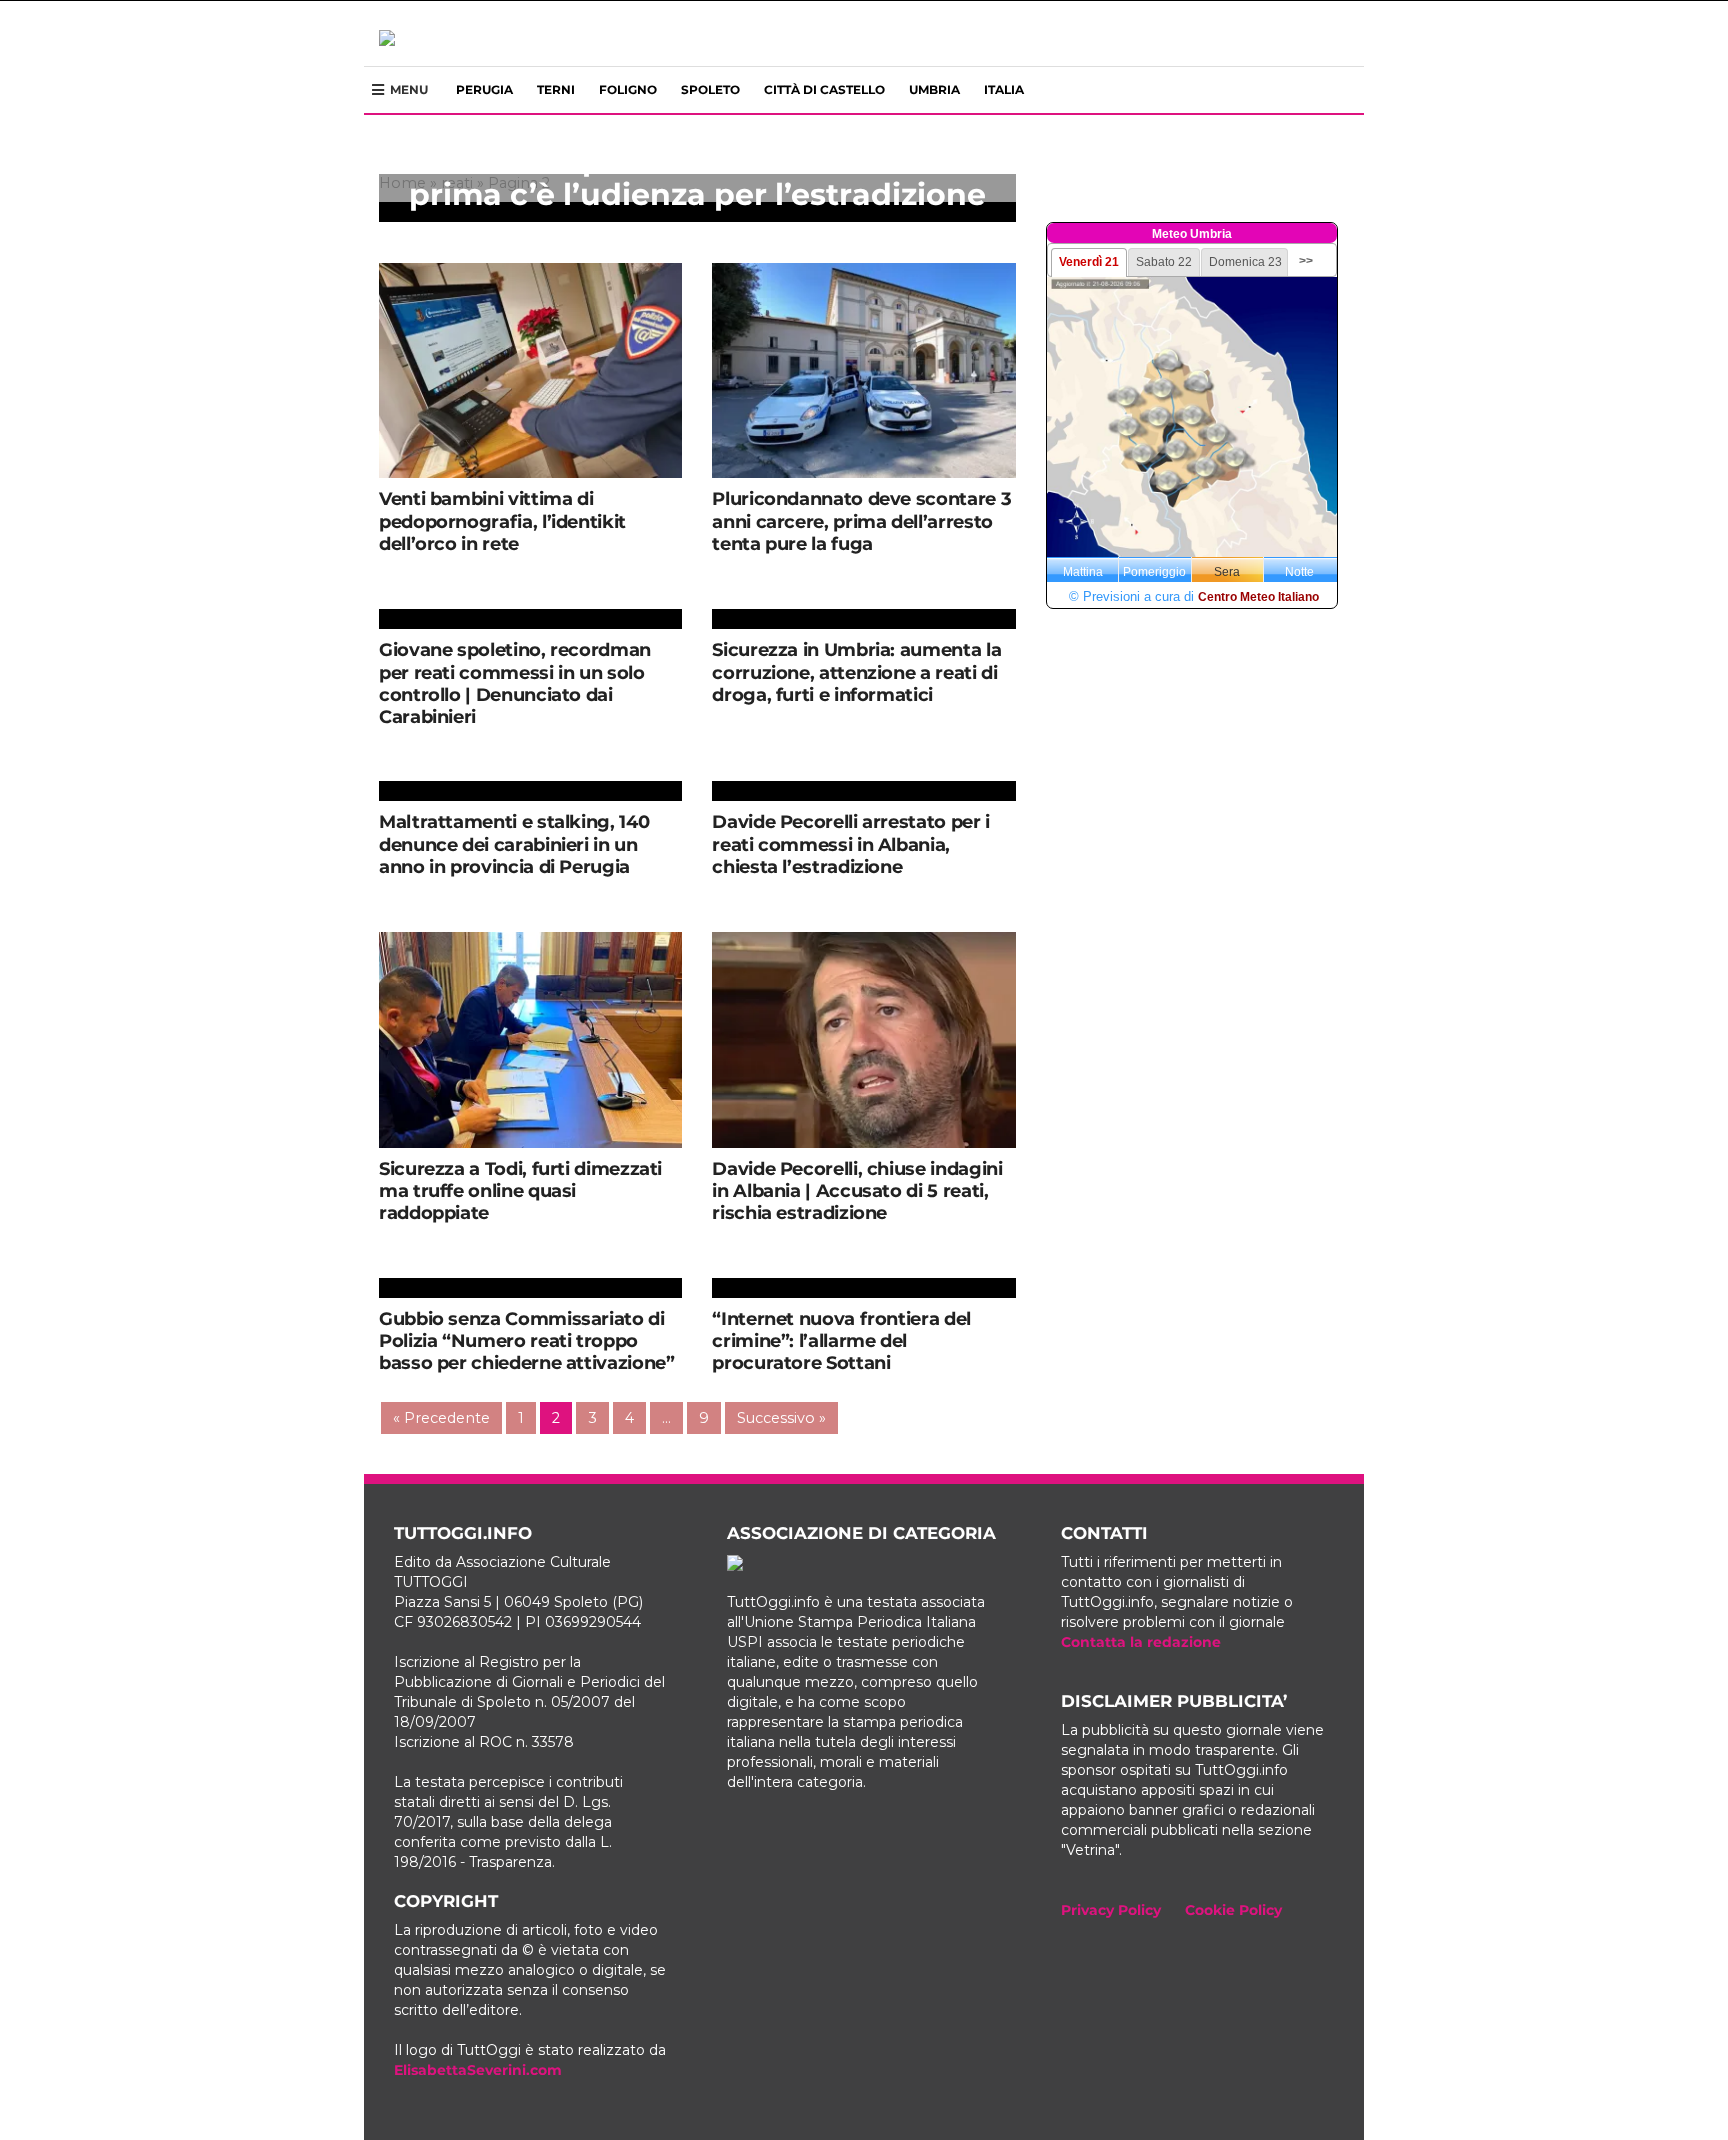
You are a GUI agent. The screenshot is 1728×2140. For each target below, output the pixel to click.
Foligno (628, 89)
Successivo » (781, 1418)
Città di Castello (824, 89)
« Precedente (441, 1418)
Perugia (484, 89)
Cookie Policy (1233, 1910)
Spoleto (710, 89)
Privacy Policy (1111, 1910)
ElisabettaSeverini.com (478, 2070)
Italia (1004, 89)
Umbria (934, 89)
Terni (556, 89)
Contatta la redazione (1141, 1642)
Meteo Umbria (1192, 234)
